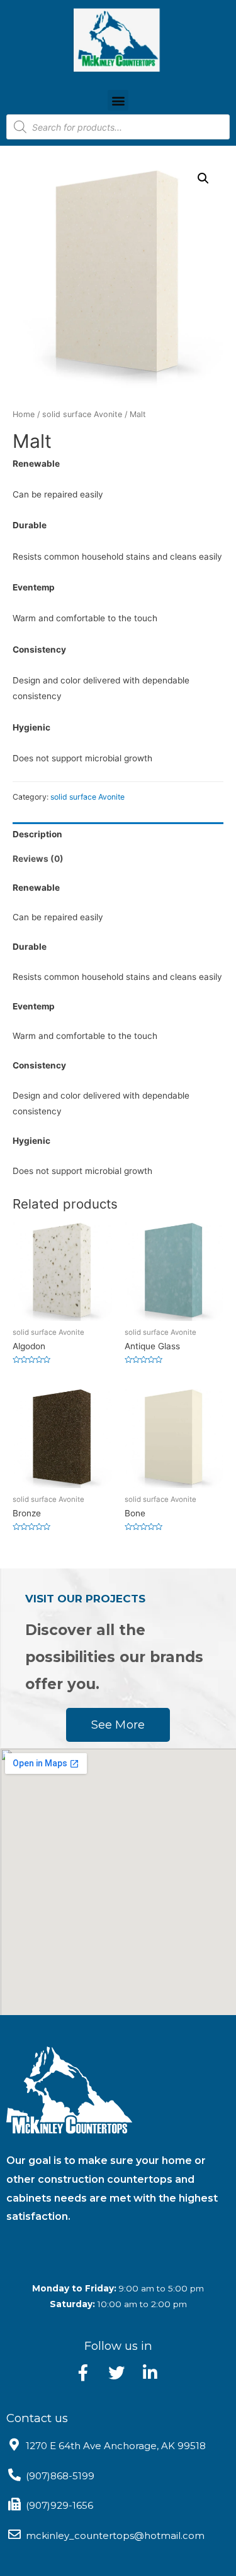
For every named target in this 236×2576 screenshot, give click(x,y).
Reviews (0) (38, 859)
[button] (118, 100)
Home (24, 414)
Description (37, 834)
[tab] (118, 834)
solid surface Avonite (82, 414)
